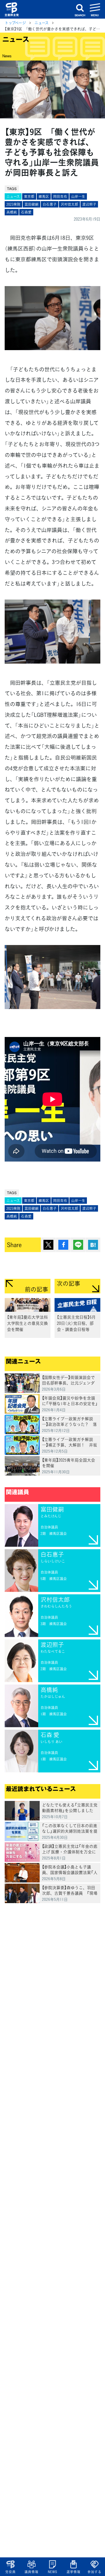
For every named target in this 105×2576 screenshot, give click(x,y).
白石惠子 (50, 204)
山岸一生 (78, 196)
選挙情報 (73, 2572)
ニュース (42, 23)
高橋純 (12, 212)
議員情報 (31, 2572)
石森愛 (26, 212)
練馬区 (44, 196)
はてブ (93, 1245)
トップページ (15, 23)
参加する (94, 2572)
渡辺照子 (89, 204)
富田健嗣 (32, 204)
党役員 (10, 2572)
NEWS (52, 2572)
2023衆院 (13, 204)
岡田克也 (60, 196)
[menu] (95, 9)
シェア (63, 1245)
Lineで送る (78, 1245)
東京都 (29, 196)
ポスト (48, 1245)
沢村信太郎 (69, 204)
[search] (80, 9)
